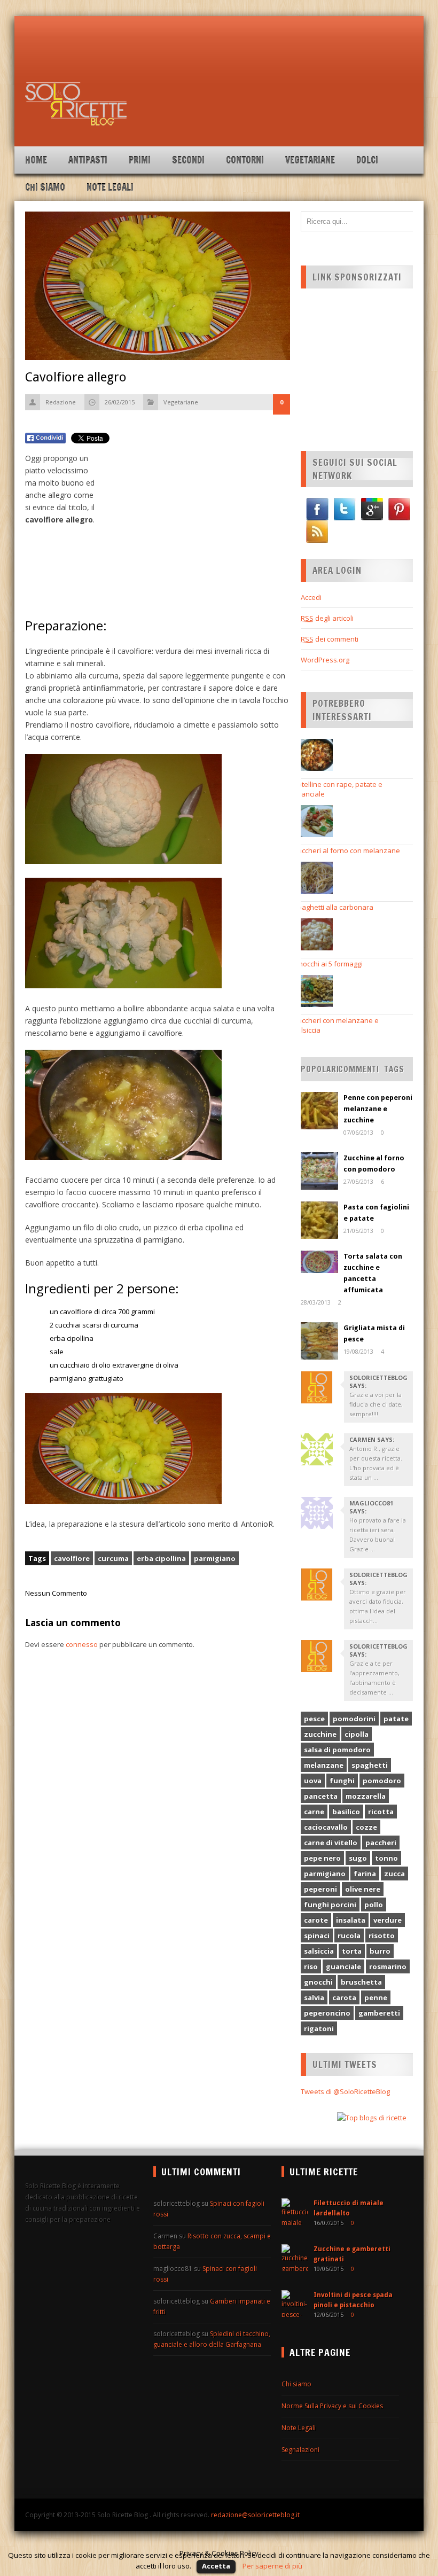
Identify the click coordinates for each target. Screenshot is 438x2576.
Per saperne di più (272, 2566)
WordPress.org (325, 660)
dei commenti (330, 639)
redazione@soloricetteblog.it (255, 2515)
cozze (366, 1827)
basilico (346, 1812)
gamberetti (379, 2013)
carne (314, 1812)
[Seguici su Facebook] (317, 509)
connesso (82, 1644)
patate (396, 1719)
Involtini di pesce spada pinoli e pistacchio (353, 2300)
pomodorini (354, 1719)
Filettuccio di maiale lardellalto (349, 2208)
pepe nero (322, 1858)
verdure (388, 1920)
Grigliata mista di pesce (374, 1333)
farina (365, 1874)
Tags (394, 1069)
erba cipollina (161, 1558)
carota (344, 1997)
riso (311, 1966)
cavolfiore (72, 1558)
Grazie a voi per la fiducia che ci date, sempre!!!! (376, 1404)
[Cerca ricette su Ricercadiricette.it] (372, 2118)
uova (313, 1781)
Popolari (320, 1069)
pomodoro (382, 1781)
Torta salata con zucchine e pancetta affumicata (373, 1273)
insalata (351, 1920)
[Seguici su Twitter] (345, 509)
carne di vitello (331, 1843)
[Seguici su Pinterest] (399, 509)
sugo (358, 1858)
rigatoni (319, 2028)
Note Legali (110, 187)
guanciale (343, 1966)
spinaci (317, 1935)
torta (352, 1951)
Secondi (188, 160)
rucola (349, 1935)
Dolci (367, 160)
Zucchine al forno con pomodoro (374, 1164)
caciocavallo (326, 1827)
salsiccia (319, 1951)
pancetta (321, 1796)
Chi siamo (45, 187)
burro (380, 1951)
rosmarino (388, 1966)
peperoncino (327, 2013)
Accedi (311, 597)
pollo (374, 1904)
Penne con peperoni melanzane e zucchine (378, 1109)
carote (316, 1920)
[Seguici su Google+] (372, 509)
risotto (382, 1935)
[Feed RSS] (317, 532)
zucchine (320, 1734)
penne (376, 1997)
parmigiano (215, 1558)
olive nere (363, 1889)
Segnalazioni (300, 2450)
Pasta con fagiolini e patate (376, 1213)
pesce (314, 1719)
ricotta (381, 1812)
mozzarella (366, 1796)
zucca (394, 1874)
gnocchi (318, 1982)
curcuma (113, 1558)
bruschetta (361, 1982)
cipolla (357, 1734)
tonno (386, 1858)
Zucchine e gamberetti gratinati (352, 2254)
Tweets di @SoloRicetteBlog (345, 2091)
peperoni (320, 1889)
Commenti (359, 1069)
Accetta (216, 2566)
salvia (314, 1997)
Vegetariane (310, 160)
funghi (342, 1781)
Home (36, 160)
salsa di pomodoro (337, 1750)
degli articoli (327, 618)
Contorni (245, 160)
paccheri (381, 1843)
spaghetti (370, 1765)
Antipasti (88, 160)
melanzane (324, 1765)
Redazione (61, 402)
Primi (140, 160)
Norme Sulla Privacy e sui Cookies (332, 2406)
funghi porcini (330, 1904)
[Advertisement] (218, 56)
